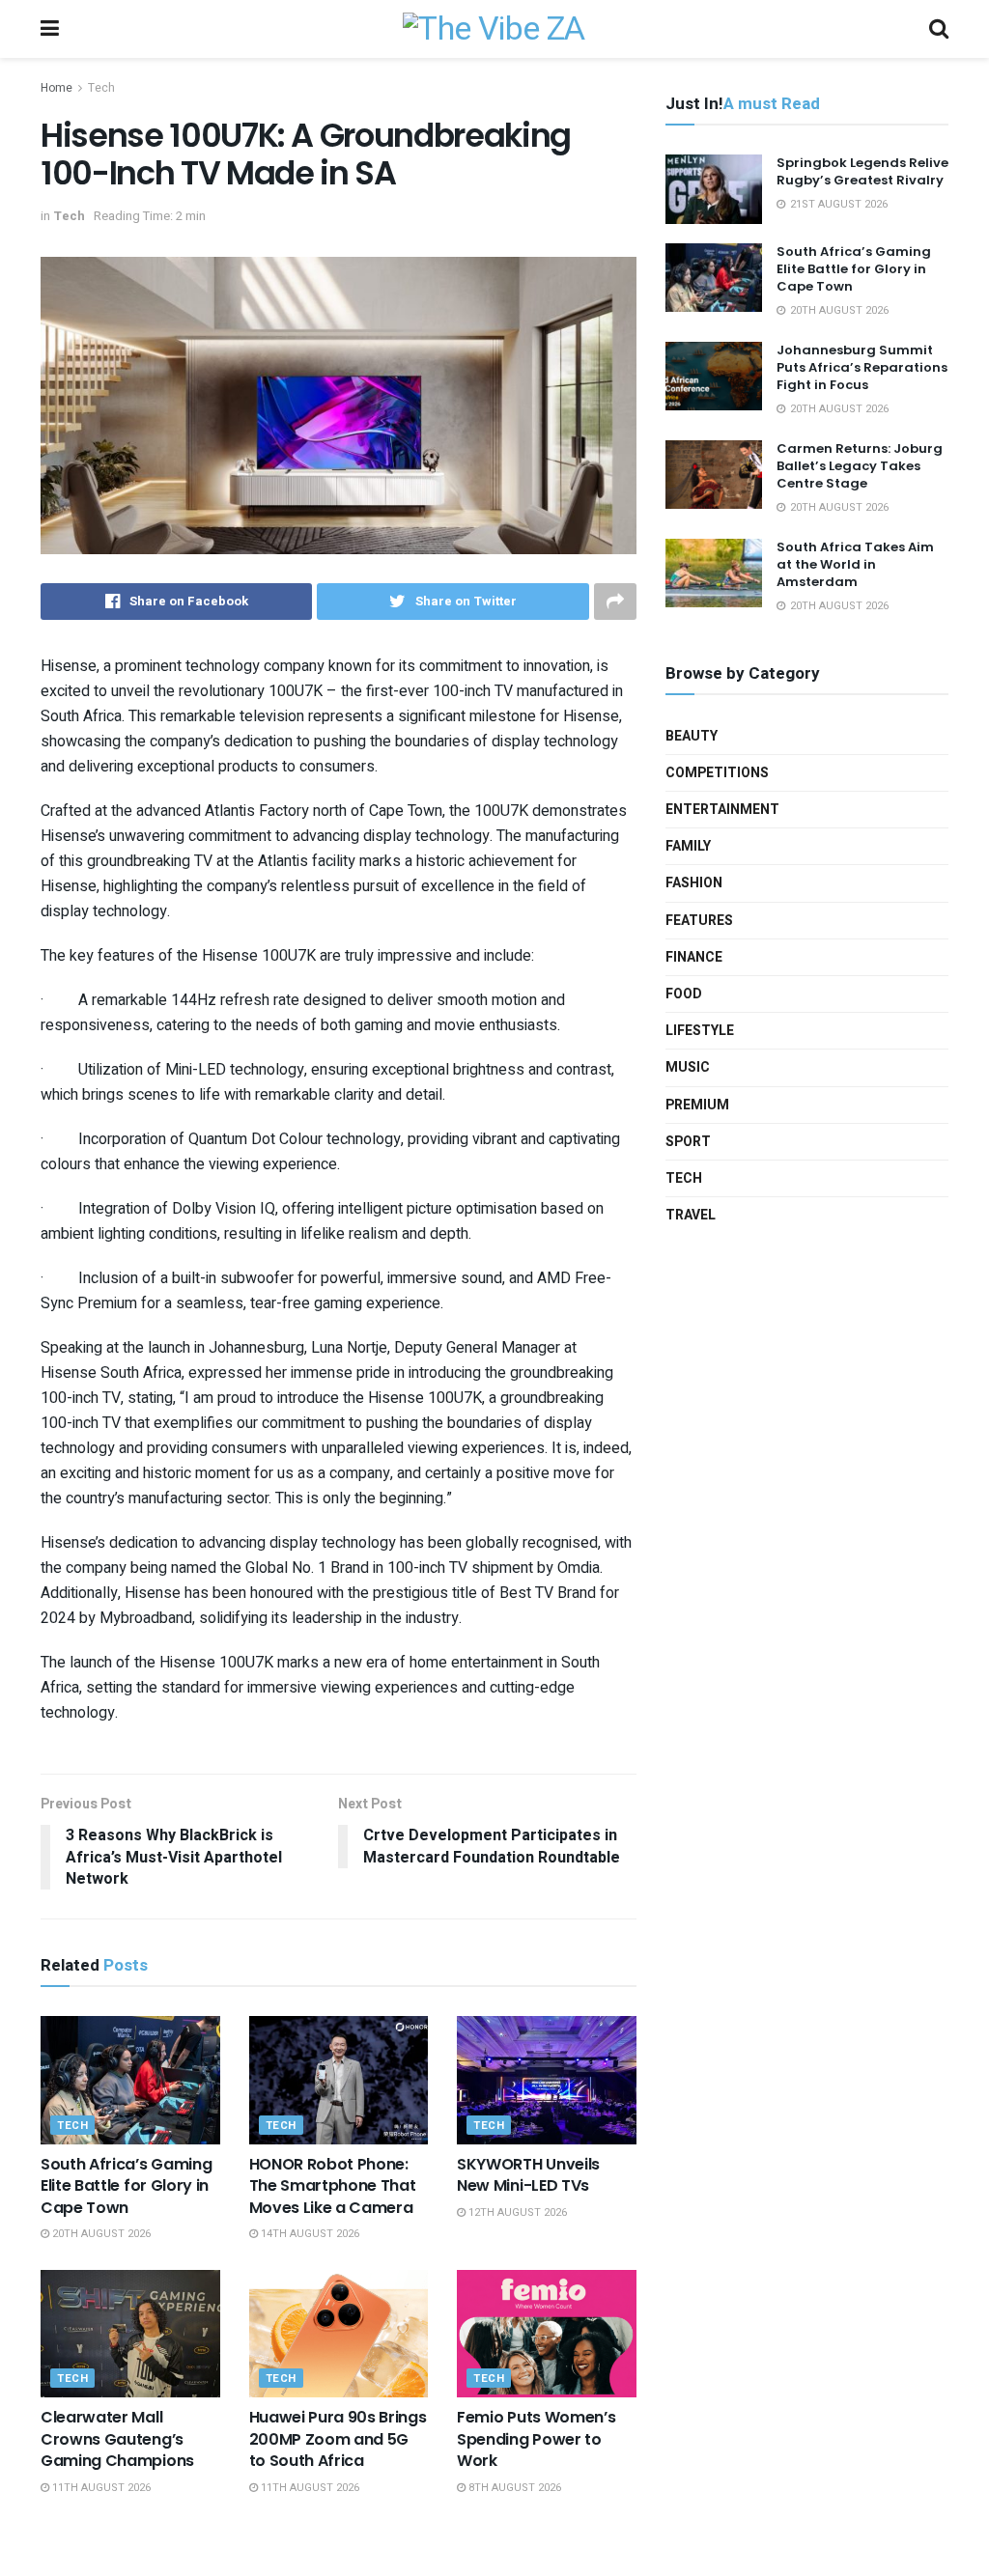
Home (57, 88)
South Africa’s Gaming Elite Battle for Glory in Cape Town (126, 2186)
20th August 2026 (100, 2234)
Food (684, 994)
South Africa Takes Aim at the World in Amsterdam (855, 564)
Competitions (717, 773)
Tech (101, 88)
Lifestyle (700, 1031)
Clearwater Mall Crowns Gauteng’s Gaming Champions (117, 2439)
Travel (691, 1215)
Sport (688, 1142)
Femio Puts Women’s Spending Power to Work (536, 2439)
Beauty (692, 736)
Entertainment (722, 810)
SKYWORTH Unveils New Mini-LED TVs (528, 2175)
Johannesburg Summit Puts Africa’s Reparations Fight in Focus (862, 367)
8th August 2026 (513, 2488)
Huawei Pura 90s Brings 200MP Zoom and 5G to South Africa (338, 2439)
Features (699, 921)
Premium (697, 1105)
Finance (694, 957)
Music (688, 1067)
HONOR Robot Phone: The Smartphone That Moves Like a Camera (333, 2186)
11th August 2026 (100, 2488)
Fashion (694, 883)
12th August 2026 (516, 2212)
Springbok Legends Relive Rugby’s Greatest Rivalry (862, 171)
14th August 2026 (309, 2234)
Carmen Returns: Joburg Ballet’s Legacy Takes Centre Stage (860, 466)
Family (688, 846)
